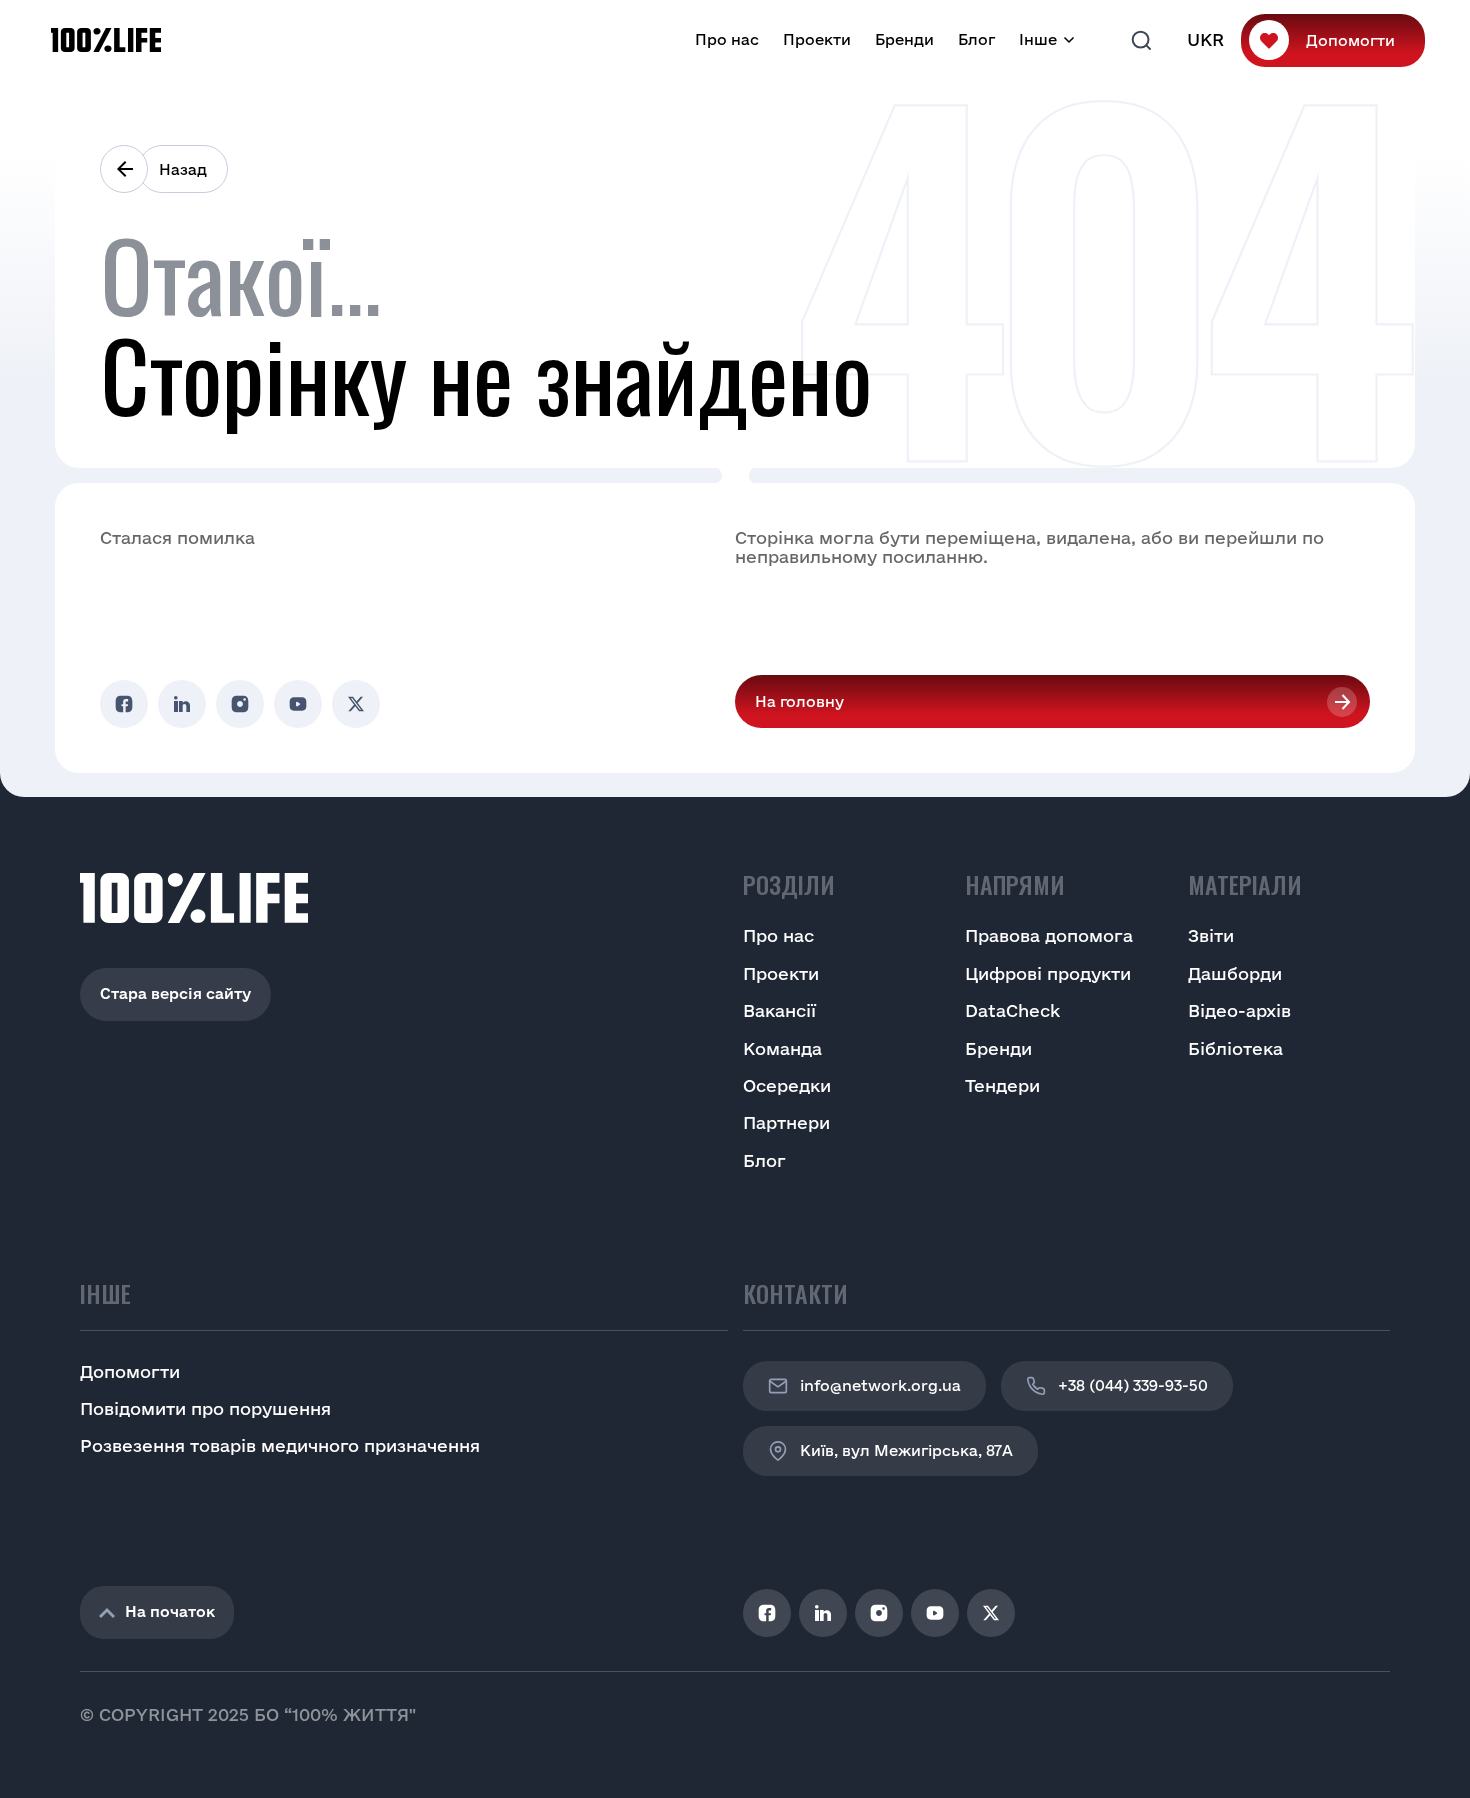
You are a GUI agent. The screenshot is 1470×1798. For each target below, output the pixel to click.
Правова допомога (1049, 935)
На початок (170, 1611)
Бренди (904, 39)
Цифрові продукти (1048, 973)
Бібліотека (1235, 1048)
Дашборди (1235, 973)
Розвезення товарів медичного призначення (280, 1445)
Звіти (1211, 935)
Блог (976, 39)
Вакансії (779, 1010)
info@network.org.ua (880, 1385)
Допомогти (1350, 40)
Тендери (1002, 1085)
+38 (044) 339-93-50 (1133, 1385)
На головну (799, 701)
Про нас (727, 39)
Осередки (787, 1085)
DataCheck (1012, 1010)
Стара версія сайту (175, 993)
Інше (1038, 39)
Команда (782, 1048)
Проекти (817, 39)
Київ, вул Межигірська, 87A (906, 1450)
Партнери (786, 1122)
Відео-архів (1239, 1010)
